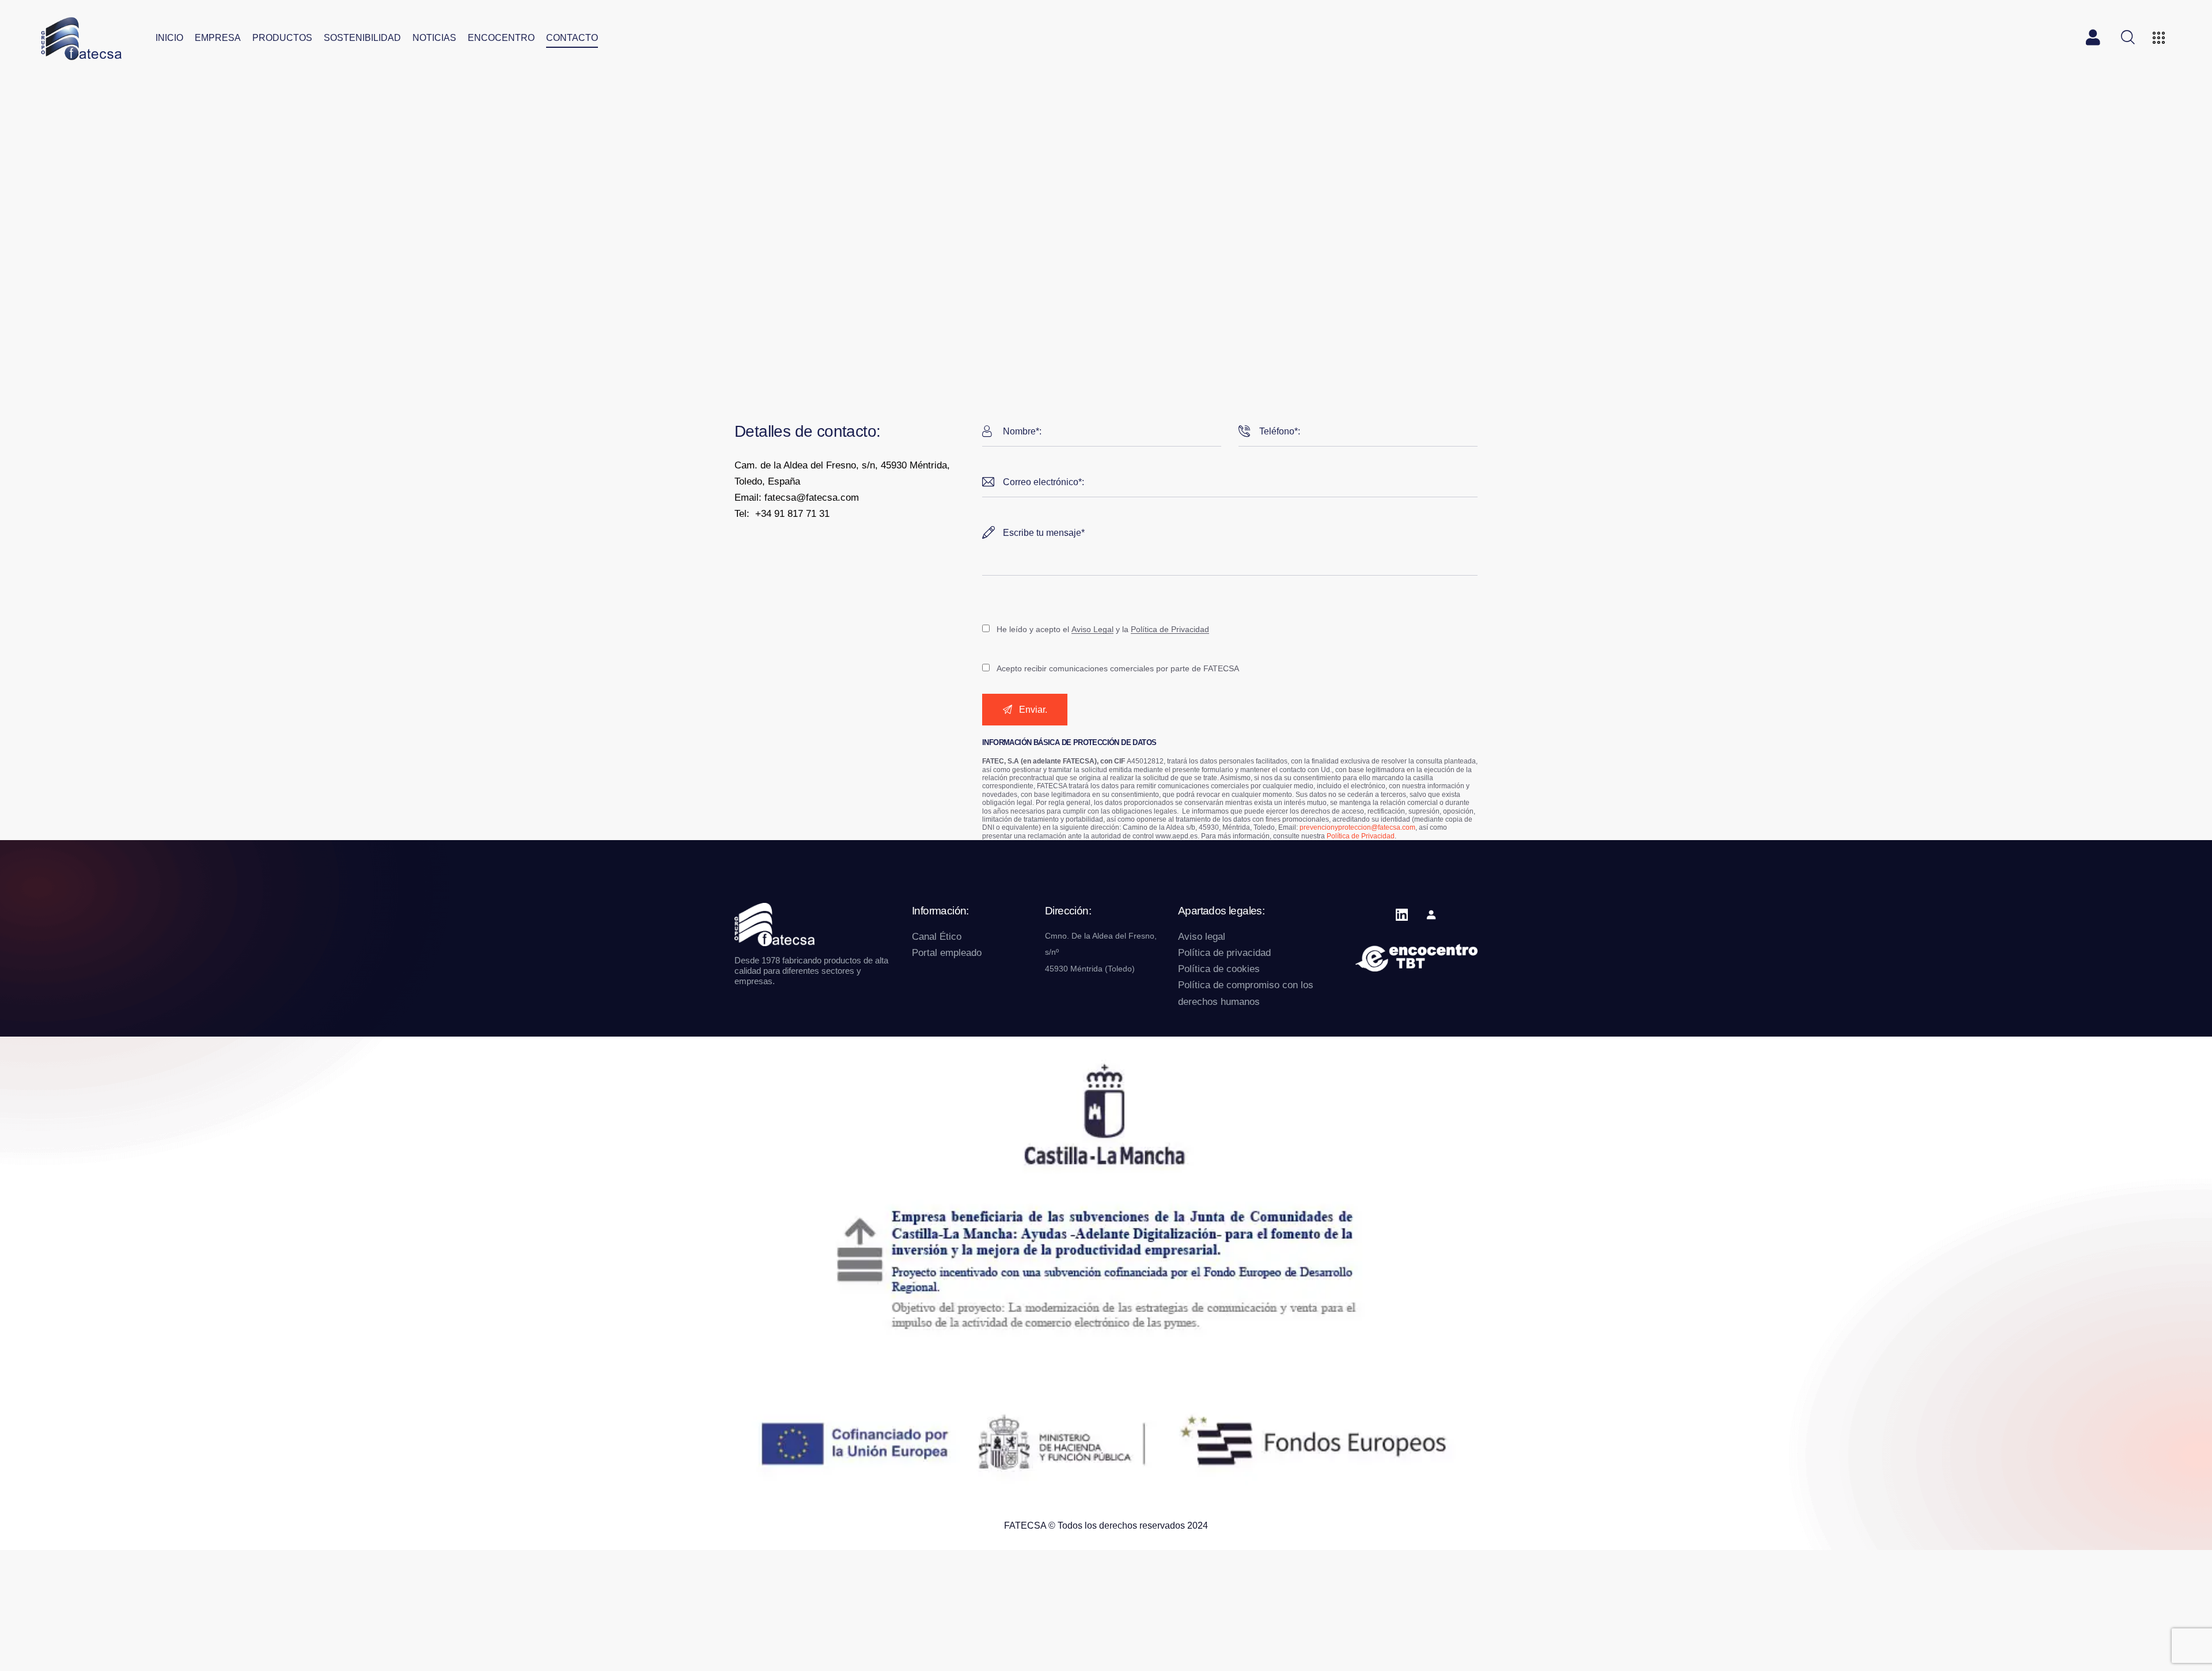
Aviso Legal (1092, 630)
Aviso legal (1202, 937)
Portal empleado (947, 953)
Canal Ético (937, 937)
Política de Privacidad (1170, 630)
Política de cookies (1219, 969)
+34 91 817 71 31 (792, 514)
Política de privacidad (1224, 953)
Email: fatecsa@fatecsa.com (797, 498)
